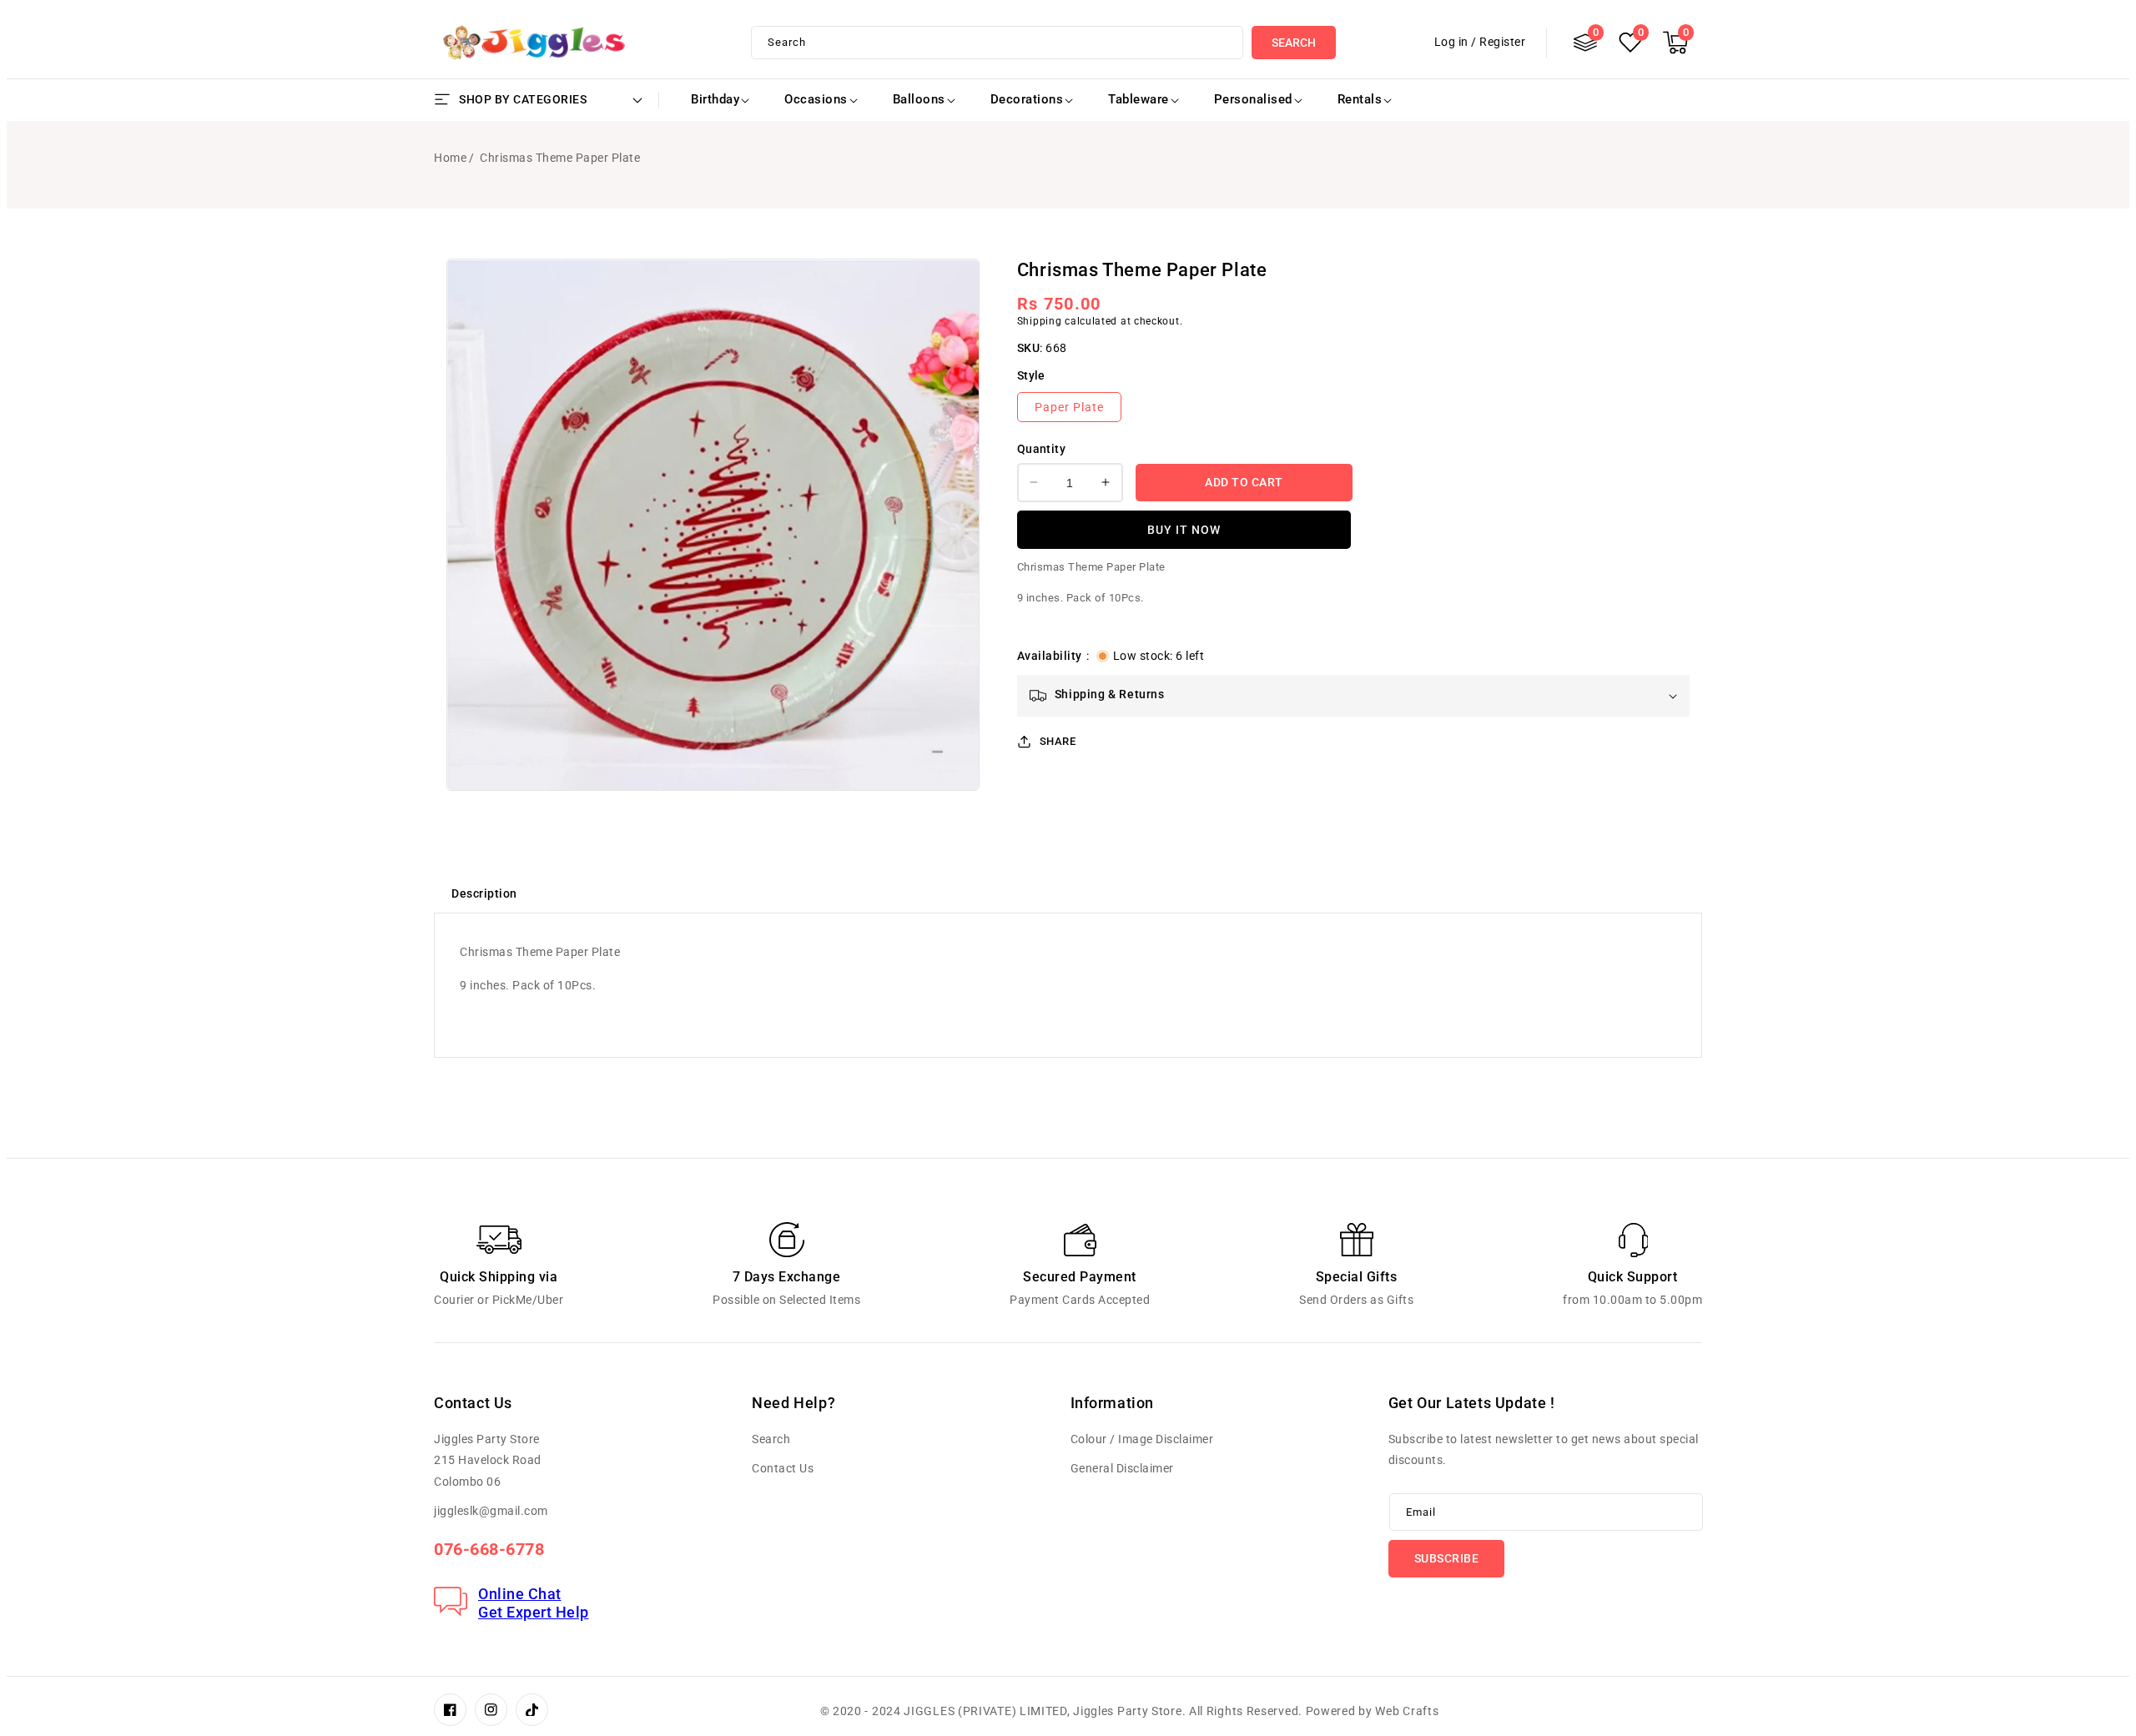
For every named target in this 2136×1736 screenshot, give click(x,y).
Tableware (1139, 99)
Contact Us (783, 1468)
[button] (1675, 43)
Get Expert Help (534, 1612)
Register (1502, 42)
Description (484, 893)
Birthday (715, 99)
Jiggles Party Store (1127, 1711)
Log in (1451, 42)
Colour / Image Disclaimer (1142, 1439)
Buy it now (1184, 529)
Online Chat (520, 1594)
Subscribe (1447, 1558)
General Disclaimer (1122, 1468)
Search (1294, 43)
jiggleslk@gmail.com (491, 1511)
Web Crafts (1407, 1711)
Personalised (1253, 99)
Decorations (1027, 99)
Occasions (816, 99)
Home (450, 158)
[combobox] (997, 43)
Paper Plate (1069, 407)
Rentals (1360, 99)
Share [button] (1058, 740)
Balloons (919, 99)
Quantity (1041, 449)
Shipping (1040, 320)
